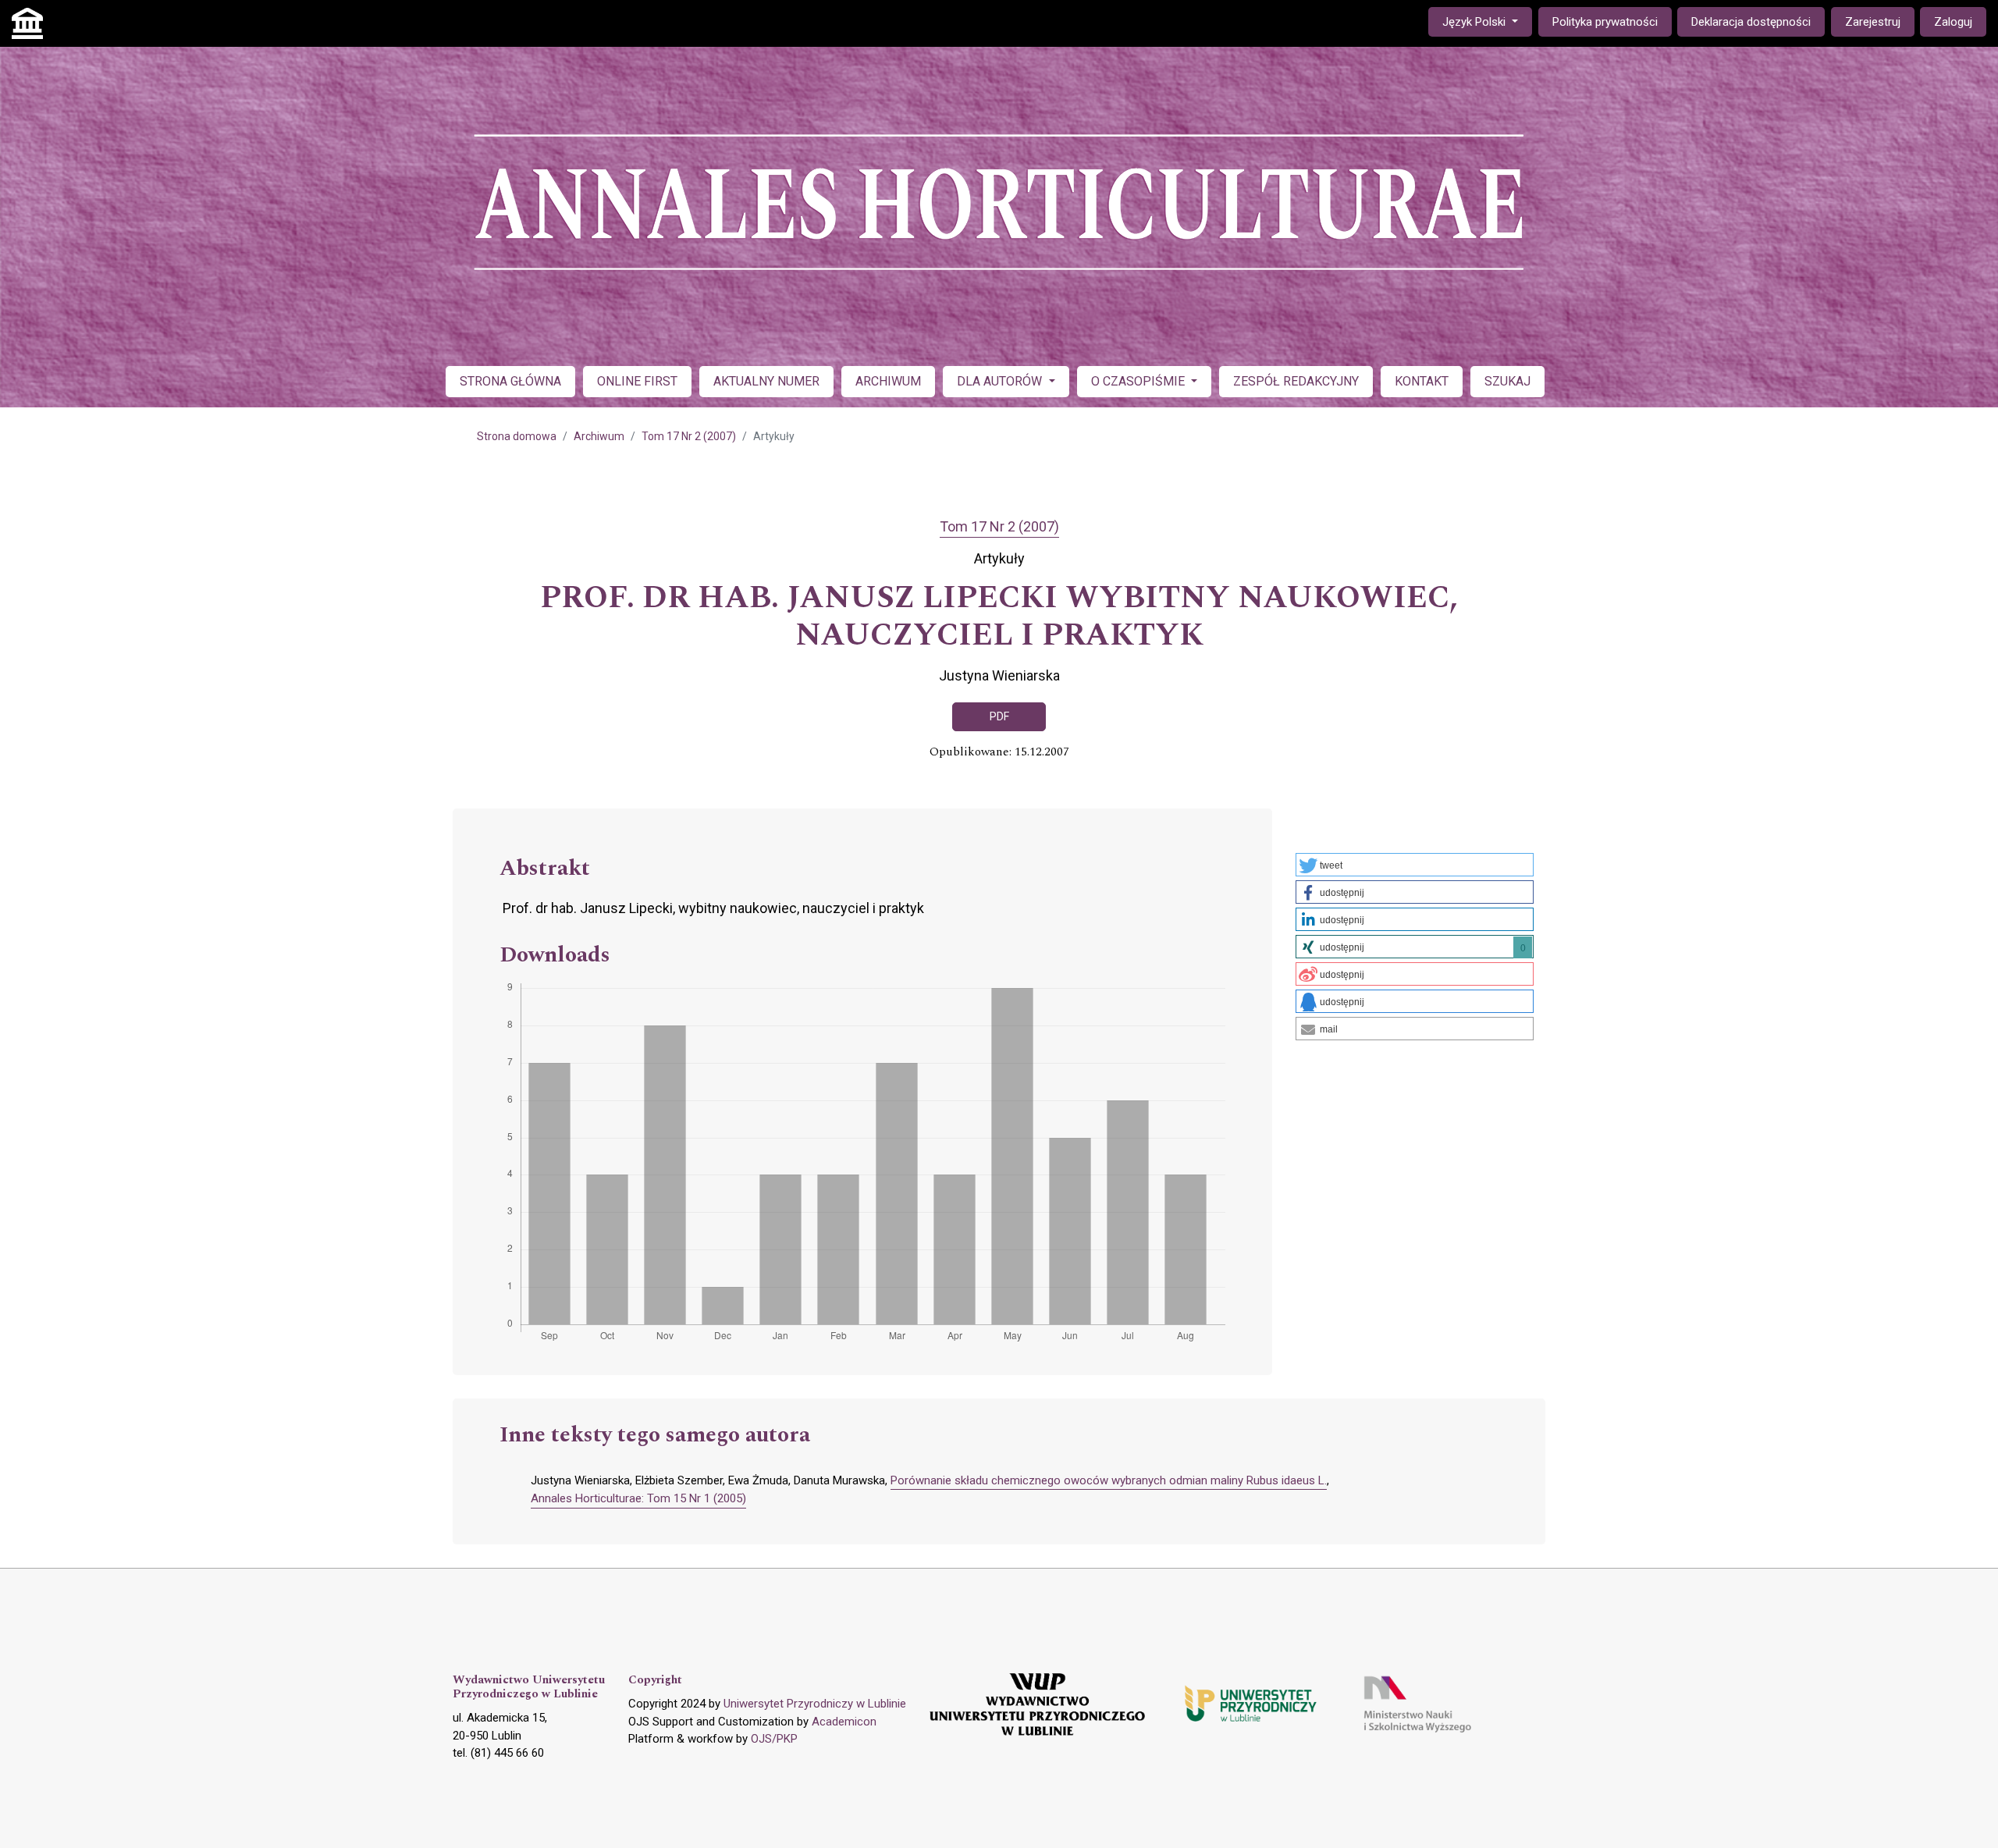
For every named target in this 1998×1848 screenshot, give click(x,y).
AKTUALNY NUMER (766, 381)
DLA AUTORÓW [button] (1001, 381)
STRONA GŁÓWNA (510, 381)
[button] (1415, 865)
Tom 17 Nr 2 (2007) (689, 436)
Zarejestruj (1873, 22)
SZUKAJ (1507, 381)
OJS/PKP (774, 1739)
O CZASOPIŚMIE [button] (1139, 381)
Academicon (844, 1722)
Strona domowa (517, 436)
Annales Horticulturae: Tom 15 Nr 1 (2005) (638, 1498)
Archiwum (599, 436)
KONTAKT (1422, 381)
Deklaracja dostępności (1751, 22)
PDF (999, 716)
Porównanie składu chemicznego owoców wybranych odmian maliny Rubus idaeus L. (1109, 1480)
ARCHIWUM (888, 381)
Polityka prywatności (1605, 22)
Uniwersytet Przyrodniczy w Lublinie (815, 1704)
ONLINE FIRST (637, 381)
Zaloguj (1953, 22)
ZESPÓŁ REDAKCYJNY (1296, 381)
